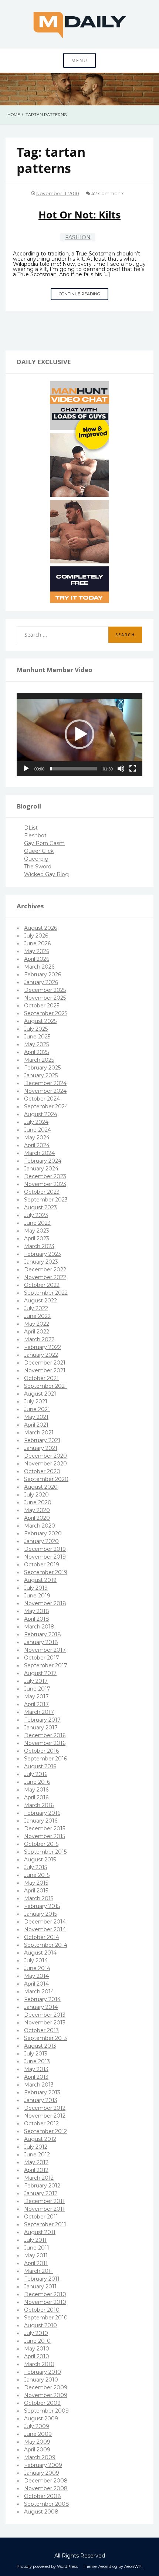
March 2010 (39, 2364)
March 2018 (39, 1627)
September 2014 (46, 1945)
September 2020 (46, 1479)
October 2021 (41, 1378)
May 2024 (37, 1138)
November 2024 (45, 1091)
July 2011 (35, 2240)
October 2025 (42, 1006)
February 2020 (43, 1533)
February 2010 (43, 2372)
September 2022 (46, 1293)
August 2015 (40, 1860)
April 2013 (36, 2077)
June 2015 (37, 1875)
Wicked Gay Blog (46, 874)
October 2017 (42, 1658)
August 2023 (40, 1207)
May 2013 (36, 2069)
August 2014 (40, 1953)
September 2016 (45, 1759)
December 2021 (45, 1363)
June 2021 (37, 1409)
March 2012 (39, 2178)
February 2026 (43, 975)
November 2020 (45, 1464)
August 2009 (41, 2419)
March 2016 (39, 1805)
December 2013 (45, 2015)
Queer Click (39, 851)
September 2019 (46, 1572)
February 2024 (43, 1161)
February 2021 (42, 1440)
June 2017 (37, 1689)
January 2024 (41, 1169)
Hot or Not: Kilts (79, 215)
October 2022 (42, 1285)
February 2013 (42, 2092)
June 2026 (37, 943)
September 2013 (45, 2038)
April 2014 (36, 1984)
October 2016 (41, 1751)
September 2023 (46, 1200)
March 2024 (39, 1153)
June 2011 (37, 2248)
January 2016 (41, 1821)
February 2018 (43, 1634)
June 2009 (38, 2434)
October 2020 (42, 1471)
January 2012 (41, 2193)
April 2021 (36, 1425)
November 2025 (45, 998)
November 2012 (45, 2116)
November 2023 (45, 1184)
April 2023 (37, 1238)
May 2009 (37, 2442)
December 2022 (45, 1270)
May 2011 (36, 2255)
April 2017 (36, 1704)
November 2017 (45, 1650)
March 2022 (39, 1339)
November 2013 (45, 2023)
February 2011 (42, 2279)
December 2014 (45, 1922)
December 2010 (45, 2294)
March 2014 (39, 1992)
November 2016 (45, 1743)
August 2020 (41, 1487)
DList (31, 828)
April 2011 (36, 2263)
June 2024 (38, 1130)
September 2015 (45, 1852)
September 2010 (46, 2318)
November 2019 (45, 1557)
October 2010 (42, 2310)
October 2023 (42, 1192)
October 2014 (42, 1937)
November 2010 (45, 2302)
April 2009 (37, 2450)
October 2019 (42, 1565)
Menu (79, 60)
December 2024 (45, 1083)
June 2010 (37, 2341)
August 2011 (40, 2232)
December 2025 (45, 990)
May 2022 (37, 1324)
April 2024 (37, 1145)
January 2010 (41, 2380)
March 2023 (39, 1246)
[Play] (26, 769)
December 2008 (46, 2481)
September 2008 (47, 2504)
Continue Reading (84, 296)
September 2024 (46, 1106)
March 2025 (39, 1060)
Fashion (78, 237)
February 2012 (42, 2186)
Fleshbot (35, 835)
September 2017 (46, 1665)
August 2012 (40, 2139)
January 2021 (41, 1448)
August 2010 (40, 2325)
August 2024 (41, 1114)
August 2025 (40, 1021)
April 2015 (36, 1891)
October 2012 (41, 2123)
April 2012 (36, 2170)
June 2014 (37, 1968)
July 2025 (36, 1029)
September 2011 (45, 2224)
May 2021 (36, 1417)
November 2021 (45, 1370)
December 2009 (46, 2387)
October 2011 (41, 2217)
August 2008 (41, 2512)
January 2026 (41, 982)
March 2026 (39, 967)
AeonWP (133, 2566)
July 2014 (36, 1960)
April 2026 (37, 959)
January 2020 (41, 1541)
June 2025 (37, 1037)
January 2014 (41, 2007)
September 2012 (45, 2131)
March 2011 (38, 2271)
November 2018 (45, 1603)
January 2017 (41, 1728)
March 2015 (39, 1898)
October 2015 (41, 1844)
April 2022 (37, 1332)
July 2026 (36, 936)
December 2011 (44, 2201)
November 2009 (46, 2395)
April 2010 (37, 2356)
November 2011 (44, 2209)
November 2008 (46, 2488)
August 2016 (40, 1766)
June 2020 (38, 1502)
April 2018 (37, 1619)
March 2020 (40, 1526)
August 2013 (40, 2046)
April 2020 (37, 1518)
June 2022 (37, 1316)
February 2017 (42, 1720)
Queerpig (36, 859)
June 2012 (37, 2155)
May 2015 (36, 1883)
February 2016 (42, 1813)
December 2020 (45, 1456)
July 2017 (36, 1681)
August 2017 (40, 1673)
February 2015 (42, 1906)
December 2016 (45, 1735)
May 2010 (37, 2349)
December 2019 (45, 1549)
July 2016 (36, 1774)
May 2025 (36, 1044)
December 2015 (45, 1828)
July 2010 (36, 2333)
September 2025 (46, 1013)
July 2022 (36, 1308)
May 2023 (37, 1231)
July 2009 (37, 2426)
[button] (79, 734)
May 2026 (37, 951)
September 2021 (45, 1386)
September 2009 (46, 2411)
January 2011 (40, 2287)
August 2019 (40, 1580)
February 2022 (43, 1347)
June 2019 (37, 1596)
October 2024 (42, 1099)
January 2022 (41, 1355)
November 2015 (45, 1836)
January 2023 (41, 1262)
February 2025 (42, 1068)
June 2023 (37, 1223)
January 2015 (40, 1914)
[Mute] (121, 769)
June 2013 (37, 2061)
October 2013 (41, 2030)
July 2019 (36, 1588)
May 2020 (37, 1510)
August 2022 (40, 1301)
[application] (79, 734)
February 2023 (43, 1254)
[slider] (74, 769)
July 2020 (36, 1495)
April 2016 (36, 1797)
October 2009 (42, 2403)
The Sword (38, 867)
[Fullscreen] (133, 769)
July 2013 (36, 2054)
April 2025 (36, 1052)
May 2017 (36, 1697)
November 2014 (45, 1929)
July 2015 (35, 1867)
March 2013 (39, 2085)
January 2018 (41, 1642)
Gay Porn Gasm (44, 843)
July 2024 (36, 1122)
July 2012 (36, 2147)
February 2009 (43, 2465)
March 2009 (40, 2457)
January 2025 (41, 1075)
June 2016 (37, 1782)
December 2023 (45, 1176)
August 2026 (40, 928)
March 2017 (39, 1712)
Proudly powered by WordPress (47, 2566)
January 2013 (41, 2100)
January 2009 (42, 2473)
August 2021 (40, 1394)
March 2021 (39, 1433)
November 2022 (45, 1277)
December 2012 (45, 2108)
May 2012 (36, 2162)
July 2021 (36, 1401)
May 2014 (36, 1976)
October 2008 (43, 2496)
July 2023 (36, 1215)
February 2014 (42, 1999)
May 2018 (37, 1611)
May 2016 (36, 1790)
